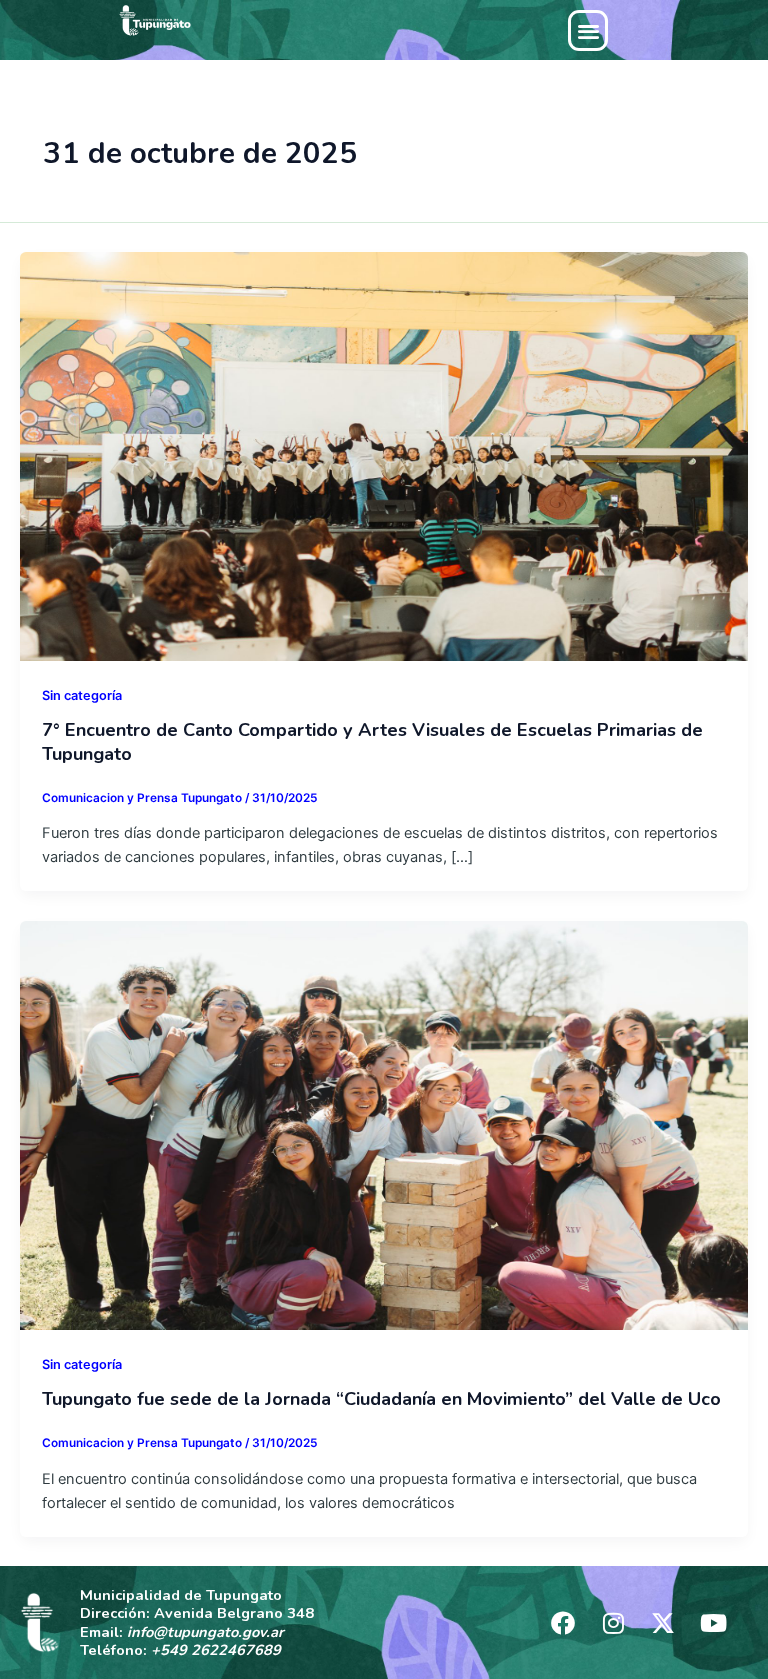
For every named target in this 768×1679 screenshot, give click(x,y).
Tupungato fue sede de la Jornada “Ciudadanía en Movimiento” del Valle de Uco (381, 1399)
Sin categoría (82, 695)
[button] (588, 30)
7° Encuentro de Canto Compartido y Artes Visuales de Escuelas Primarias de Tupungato (372, 742)
